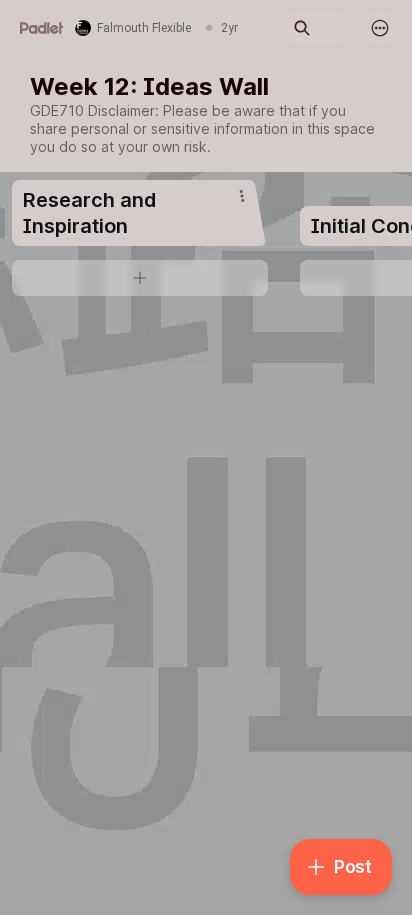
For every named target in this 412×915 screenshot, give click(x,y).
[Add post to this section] (140, 278)
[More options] (380, 28)
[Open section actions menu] (242, 196)
